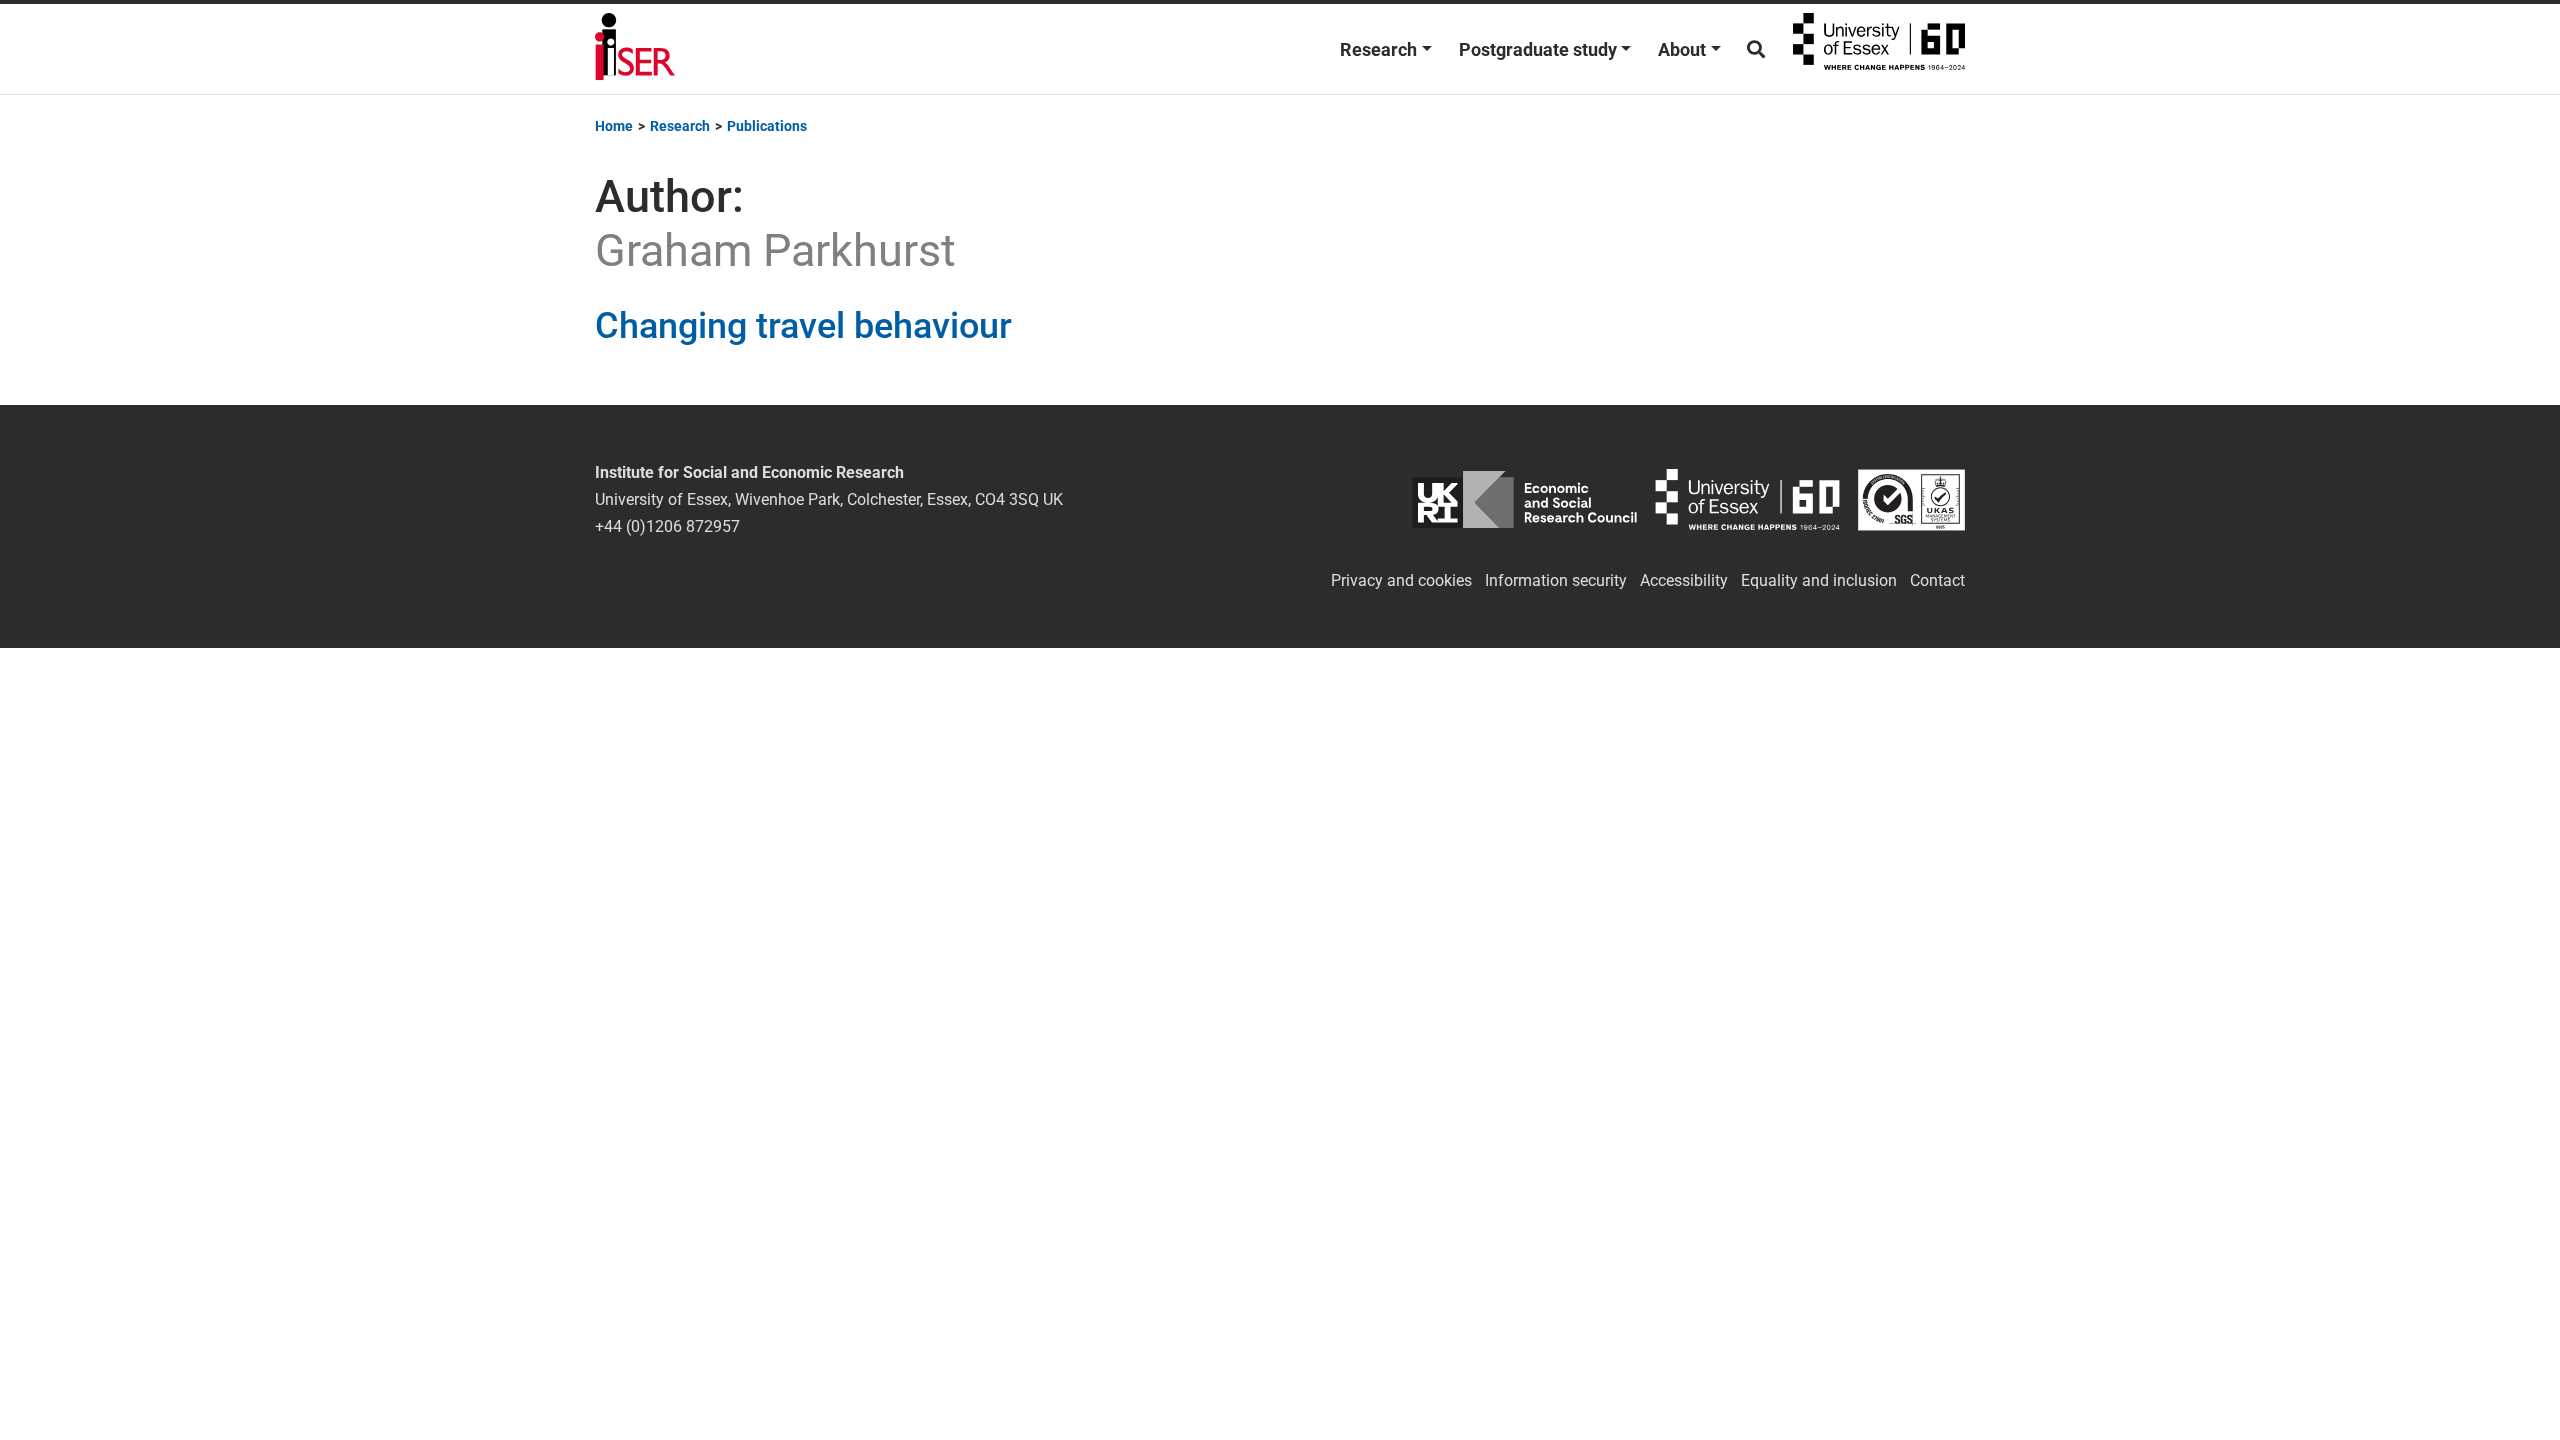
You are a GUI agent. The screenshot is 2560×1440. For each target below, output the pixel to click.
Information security (1556, 580)
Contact (1937, 580)
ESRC (1524, 499)
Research (1378, 49)
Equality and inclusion (1819, 580)
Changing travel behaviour (803, 326)
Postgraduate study (1538, 49)
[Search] (1756, 49)
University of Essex (1879, 49)
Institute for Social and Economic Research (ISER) (635, 49)
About (1682, 49)
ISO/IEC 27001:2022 (1911, 499)
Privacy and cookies (1401, 580)
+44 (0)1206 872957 (667, 526)
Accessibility (1684, 580)
